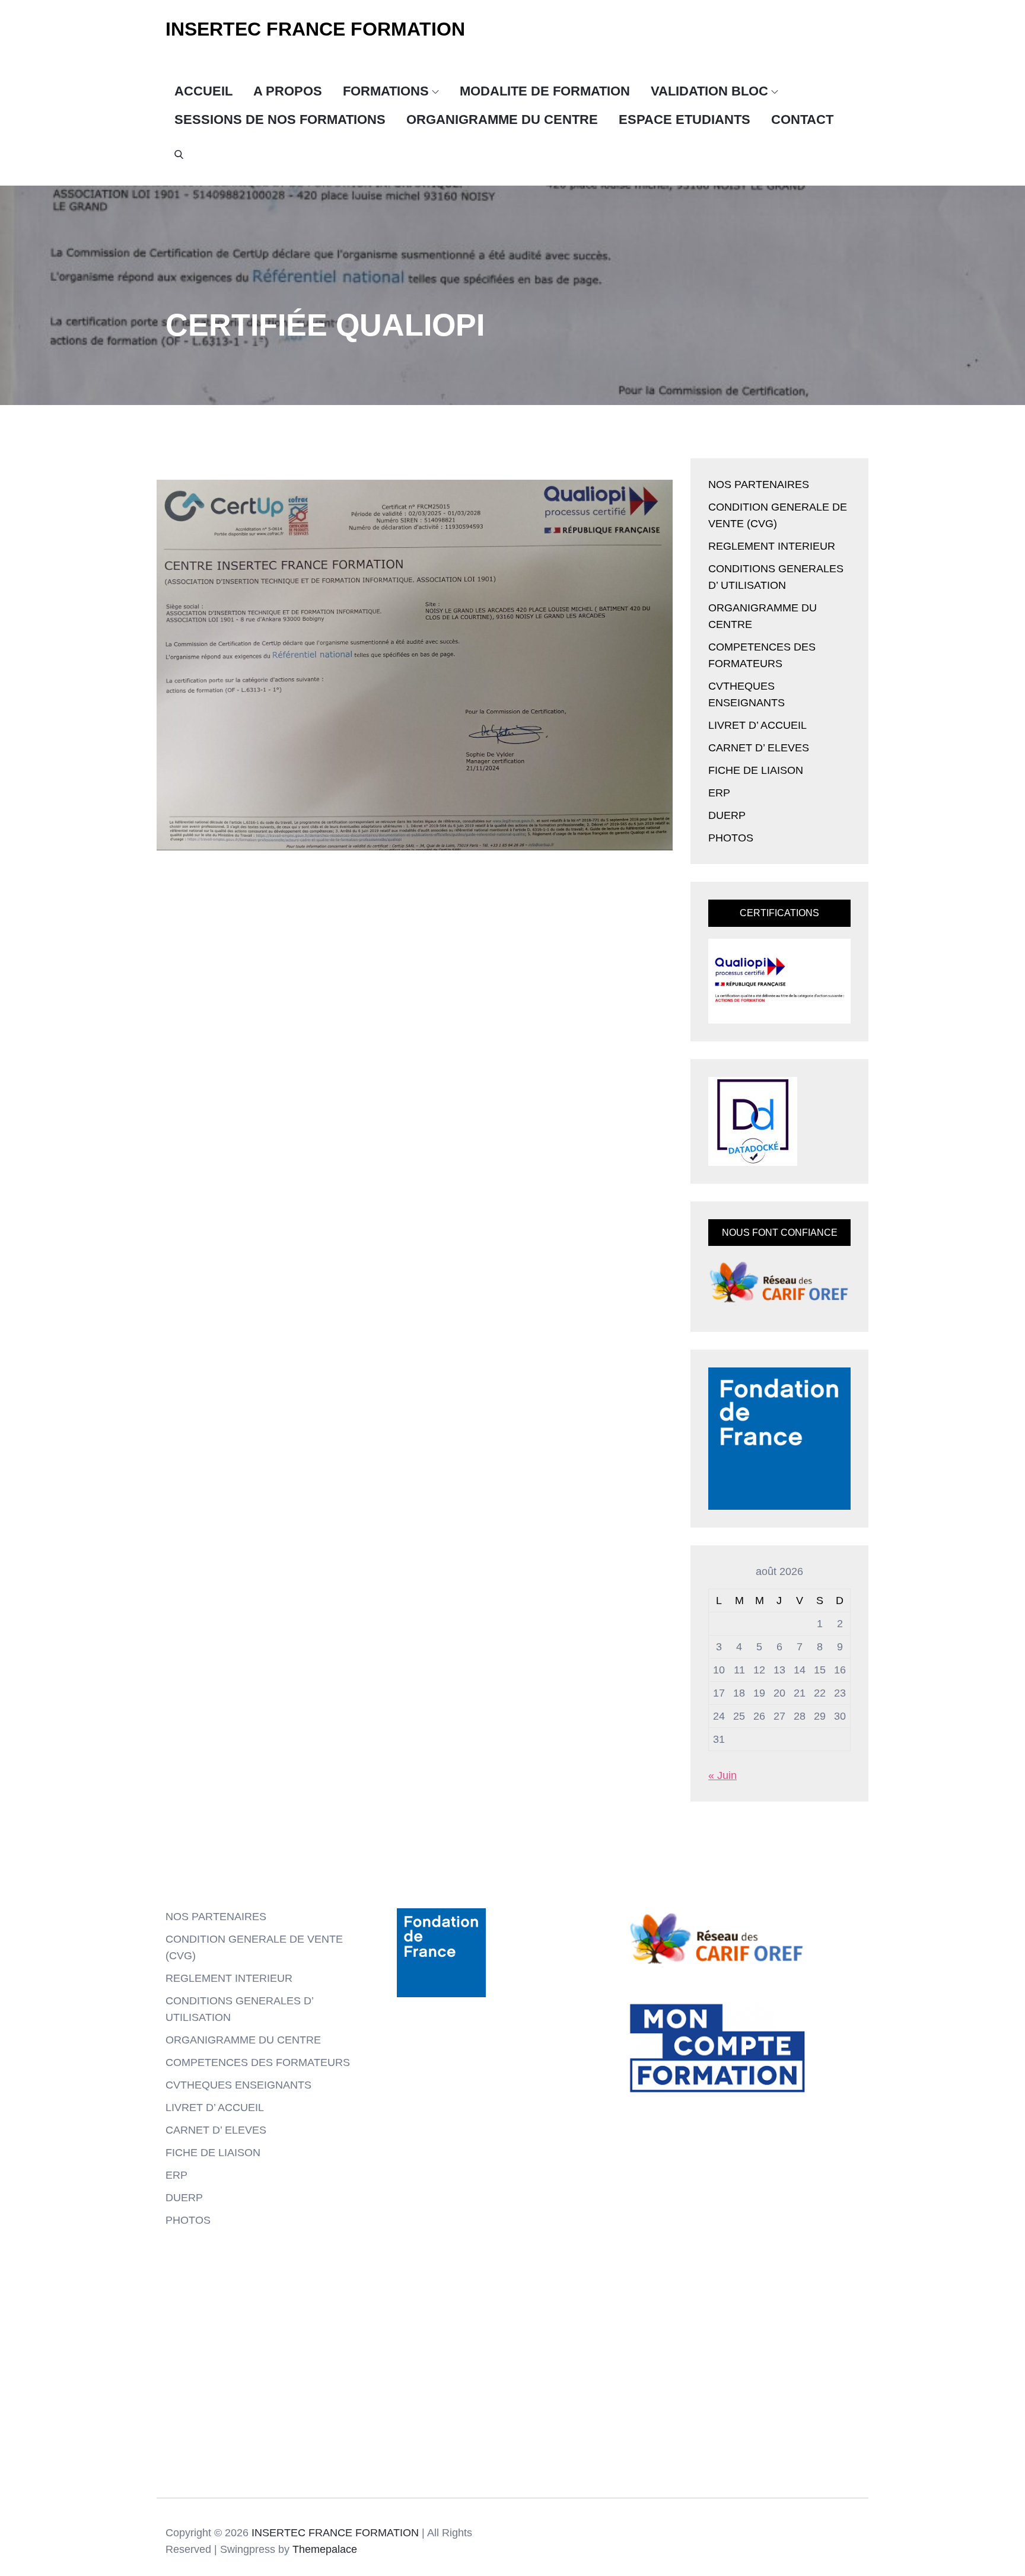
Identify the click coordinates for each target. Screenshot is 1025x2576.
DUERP (727, 815)
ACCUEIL (203, 91)
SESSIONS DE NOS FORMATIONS (280, 119)
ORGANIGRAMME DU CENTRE (502, 119)
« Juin (722, 1775)
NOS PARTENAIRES (759, 484)
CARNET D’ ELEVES (759, 748)
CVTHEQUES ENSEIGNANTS (238, 2085)
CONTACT (802, 119)
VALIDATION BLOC (709, 91)
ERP (719, 793)
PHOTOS (731, 838)
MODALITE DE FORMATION (545, 91)
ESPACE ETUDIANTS (685, 119)
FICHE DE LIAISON (756, 770)
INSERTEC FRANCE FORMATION (315, 29)
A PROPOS (288, 91)
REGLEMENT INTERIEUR (772, 546)
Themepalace (325, 2549)
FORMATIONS (386, 91)
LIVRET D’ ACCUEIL (757, 725)
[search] (179, 154)
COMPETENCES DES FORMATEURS (258, 2062)
